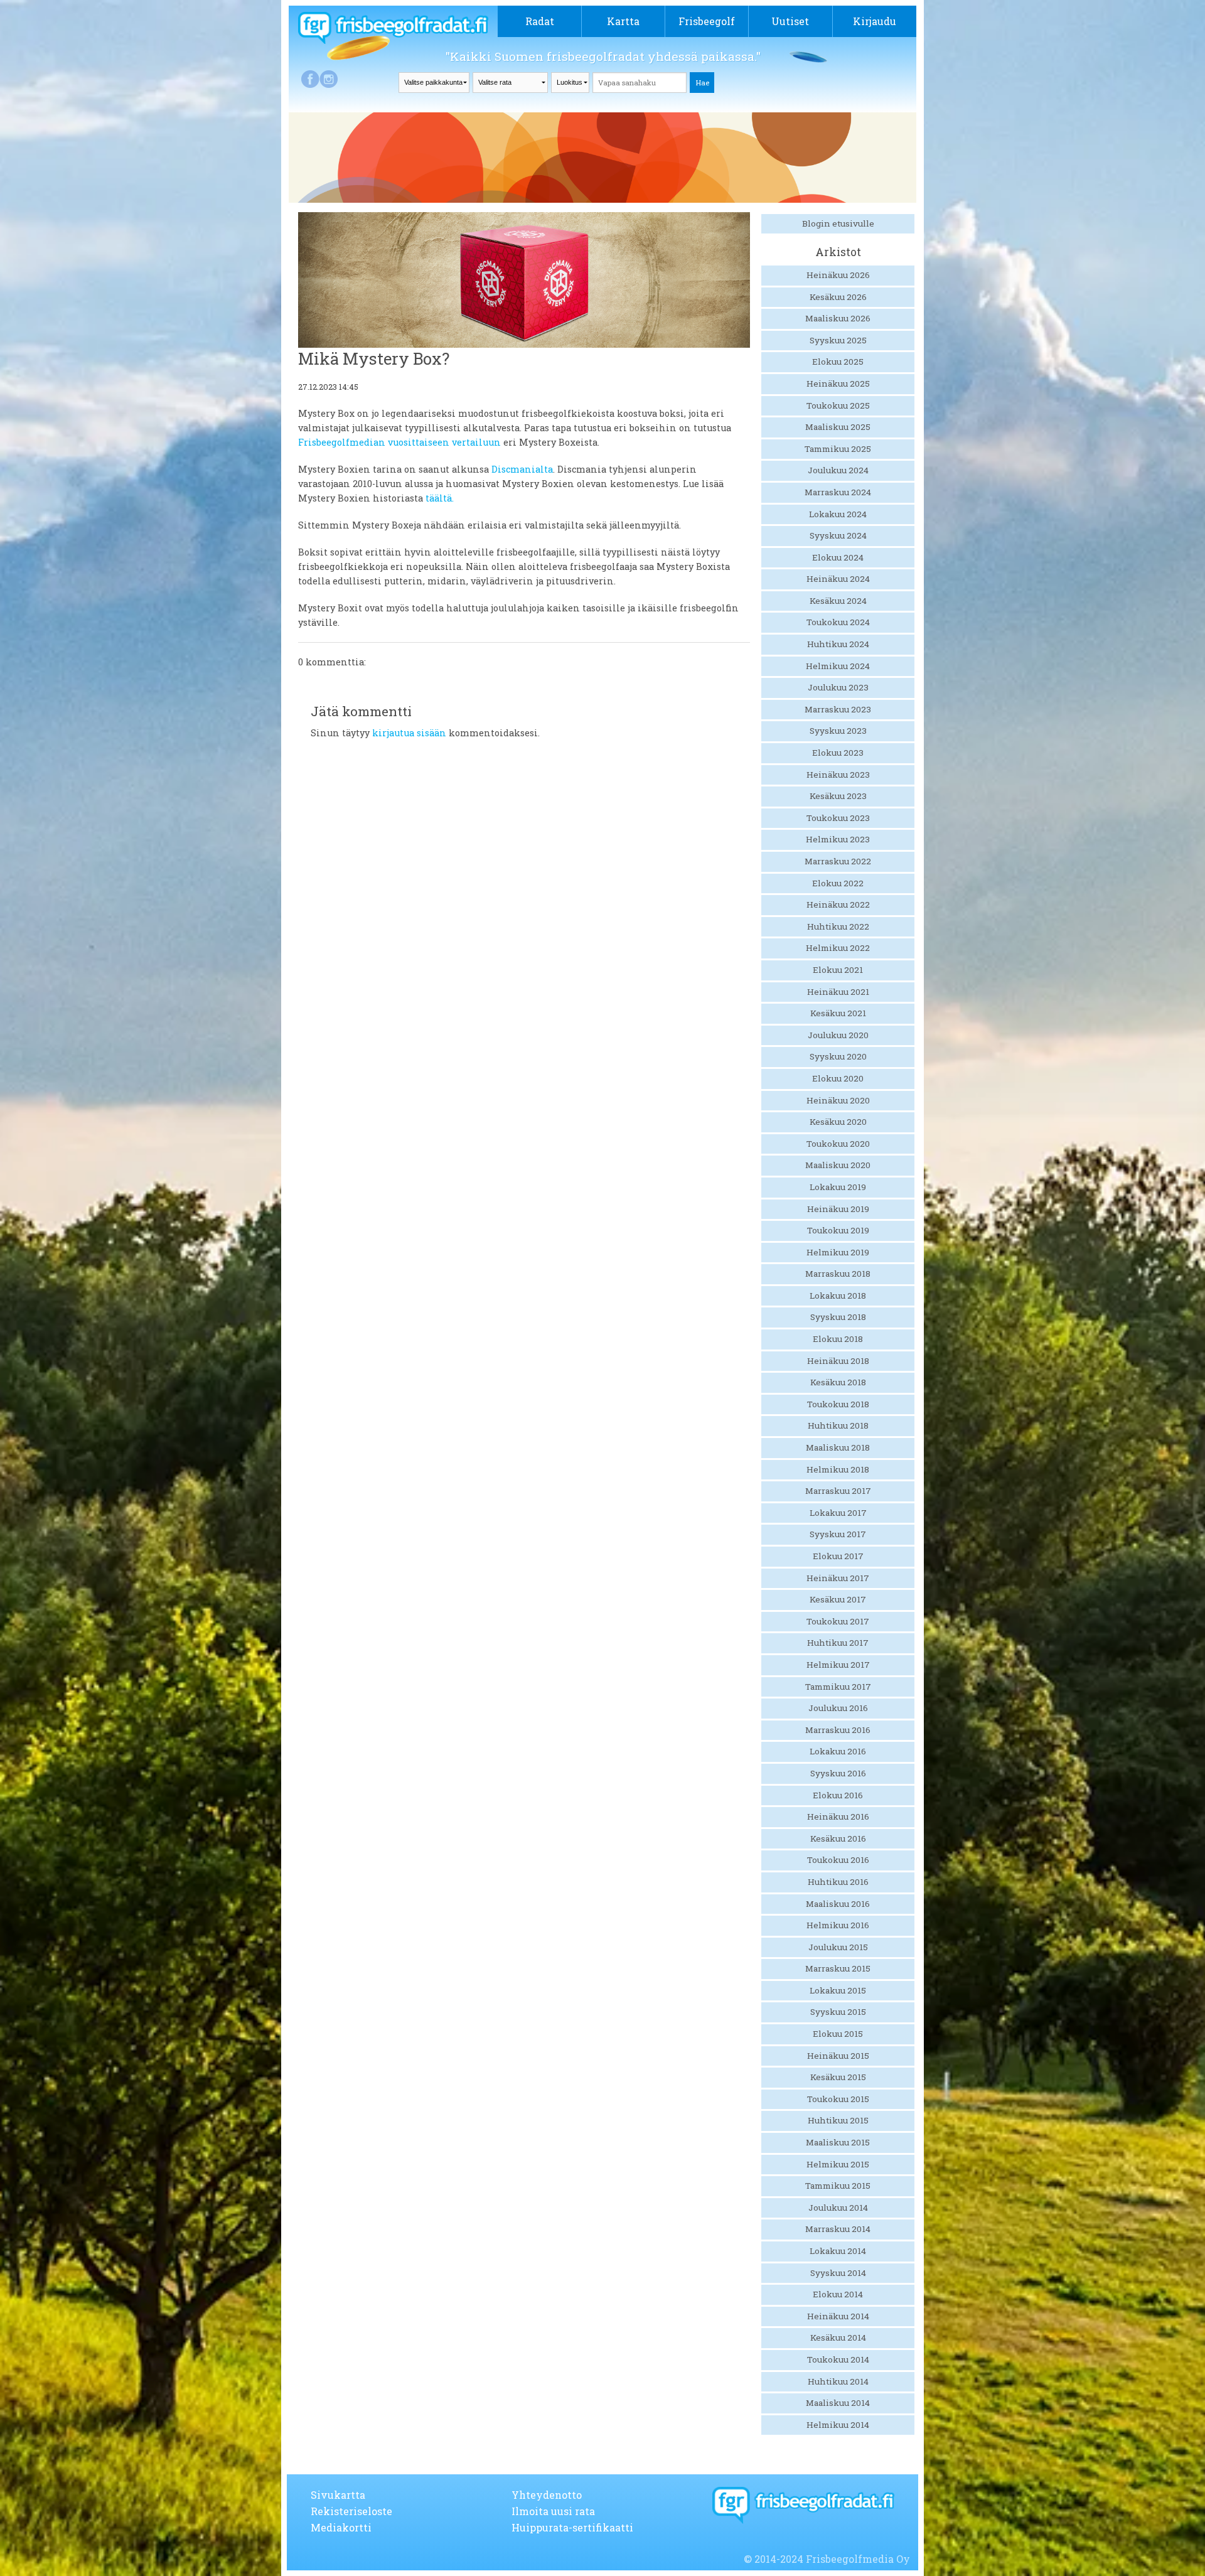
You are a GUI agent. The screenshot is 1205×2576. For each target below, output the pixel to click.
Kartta (623, 21)
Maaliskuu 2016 (838, 1904)
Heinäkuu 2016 (838, 1817)
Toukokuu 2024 (838, 622)
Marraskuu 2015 (838, 1968)
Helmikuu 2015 (838, 2164)
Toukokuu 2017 (838, 1621)
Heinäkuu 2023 (838, 775)
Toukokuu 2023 (838, 818)
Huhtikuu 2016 (838, 1882)
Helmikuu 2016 (838, 1925)
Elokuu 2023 (838, 753)
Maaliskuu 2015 (838, 2142)
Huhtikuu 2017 (838, 1643)
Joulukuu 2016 (838, 1708)
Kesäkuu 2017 (838, 1599)
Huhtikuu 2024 (838, 644)
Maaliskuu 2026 (838, 318)
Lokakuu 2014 (838, 2251)
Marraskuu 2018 (838, 1274)
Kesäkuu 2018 (838, 1382)
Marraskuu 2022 (838, 861)
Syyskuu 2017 (838, 1534)
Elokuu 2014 (838, 2294)
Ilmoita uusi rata (553, 2511)
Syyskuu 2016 (838, 1773)
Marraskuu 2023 (838, 709)
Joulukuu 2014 (838, 2208)
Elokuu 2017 (838, 1556)
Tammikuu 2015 (838, 2186)
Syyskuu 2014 (838, 2273)
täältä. (440, 498)
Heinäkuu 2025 (838, 384)
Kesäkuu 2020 (838, 1122)
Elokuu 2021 (838, 970)
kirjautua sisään (409, 733)
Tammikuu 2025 (838, 449)
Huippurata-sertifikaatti (572, 2527)
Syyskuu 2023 (838, 731)
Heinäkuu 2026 (838, 275)
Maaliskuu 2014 (838, 2403)
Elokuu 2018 (838, 1339)
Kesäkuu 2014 (838, 2337)
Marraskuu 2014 (838, 2229)
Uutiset (790, 21)
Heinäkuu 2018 (838, 1361)
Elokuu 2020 (838, 1078)
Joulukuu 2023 (838, 687)
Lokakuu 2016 (838, 1751)
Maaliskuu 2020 (838, 1165)
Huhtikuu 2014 (838, 2381)
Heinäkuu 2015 (838, 2056)
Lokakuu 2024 (838, 514)
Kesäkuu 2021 (838, 1013)
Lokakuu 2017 (838, 1513)
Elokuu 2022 (838, 883)
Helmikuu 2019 (838, 1252)
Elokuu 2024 (838, 557)
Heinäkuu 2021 (838, 992)
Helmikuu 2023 (838, 839)
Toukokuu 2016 (838, 1860)
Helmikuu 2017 (838, 1665)
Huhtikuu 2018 (838, 1425)
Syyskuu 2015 (838, 2012)
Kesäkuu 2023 (838, 796)
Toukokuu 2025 (838, 405)
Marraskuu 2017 (838, 1491)
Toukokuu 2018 (838, 1404)
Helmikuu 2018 (838, 1469)
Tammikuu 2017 (838, 1687)
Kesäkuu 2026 (838, 297)
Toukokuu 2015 (838, 2099)
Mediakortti (341, 2527)
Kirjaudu (875, 21)
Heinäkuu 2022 (838, 904)
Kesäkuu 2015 (838, 2077)
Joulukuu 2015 (838, 1947)
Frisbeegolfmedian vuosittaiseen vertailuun (399, 442)
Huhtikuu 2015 (838, 2120)
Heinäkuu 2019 (838, 1209)
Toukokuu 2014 (838, 2359)
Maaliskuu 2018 (838, 1447)
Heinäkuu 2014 (838, 2316)
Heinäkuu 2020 (838, 1100)
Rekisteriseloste (351, 2511)
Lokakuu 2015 (838, 1990)
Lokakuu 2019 (838, 1187)
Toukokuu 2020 (838, 1144)
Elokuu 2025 (838, 362)
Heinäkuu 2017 (838, 1578)
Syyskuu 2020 (838, 1056)
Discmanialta (522, 469)
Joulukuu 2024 (838, 470)
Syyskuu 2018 (838, 1317)
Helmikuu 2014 (838, 2425)
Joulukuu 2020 (838, 1035)
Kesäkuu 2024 (838, 601)
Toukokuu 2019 (838, 1230)
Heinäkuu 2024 (838, 579)
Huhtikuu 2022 (838, 926)
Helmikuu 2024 (838, 666)
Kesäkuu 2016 (838, 1838)
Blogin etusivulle (838, 223)
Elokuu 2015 (838, 2034)
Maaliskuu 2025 (838, 427)
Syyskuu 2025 (838, 340)
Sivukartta (338, 2495)
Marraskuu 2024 (838, 492)
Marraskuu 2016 (838, 1730)
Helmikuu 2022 (838, 948)
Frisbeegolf (707, 21)
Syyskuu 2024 (838, 535)
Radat (540, 21)
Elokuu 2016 (838, 1795)
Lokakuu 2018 (838, 1296)
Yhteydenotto (547, 2495)
